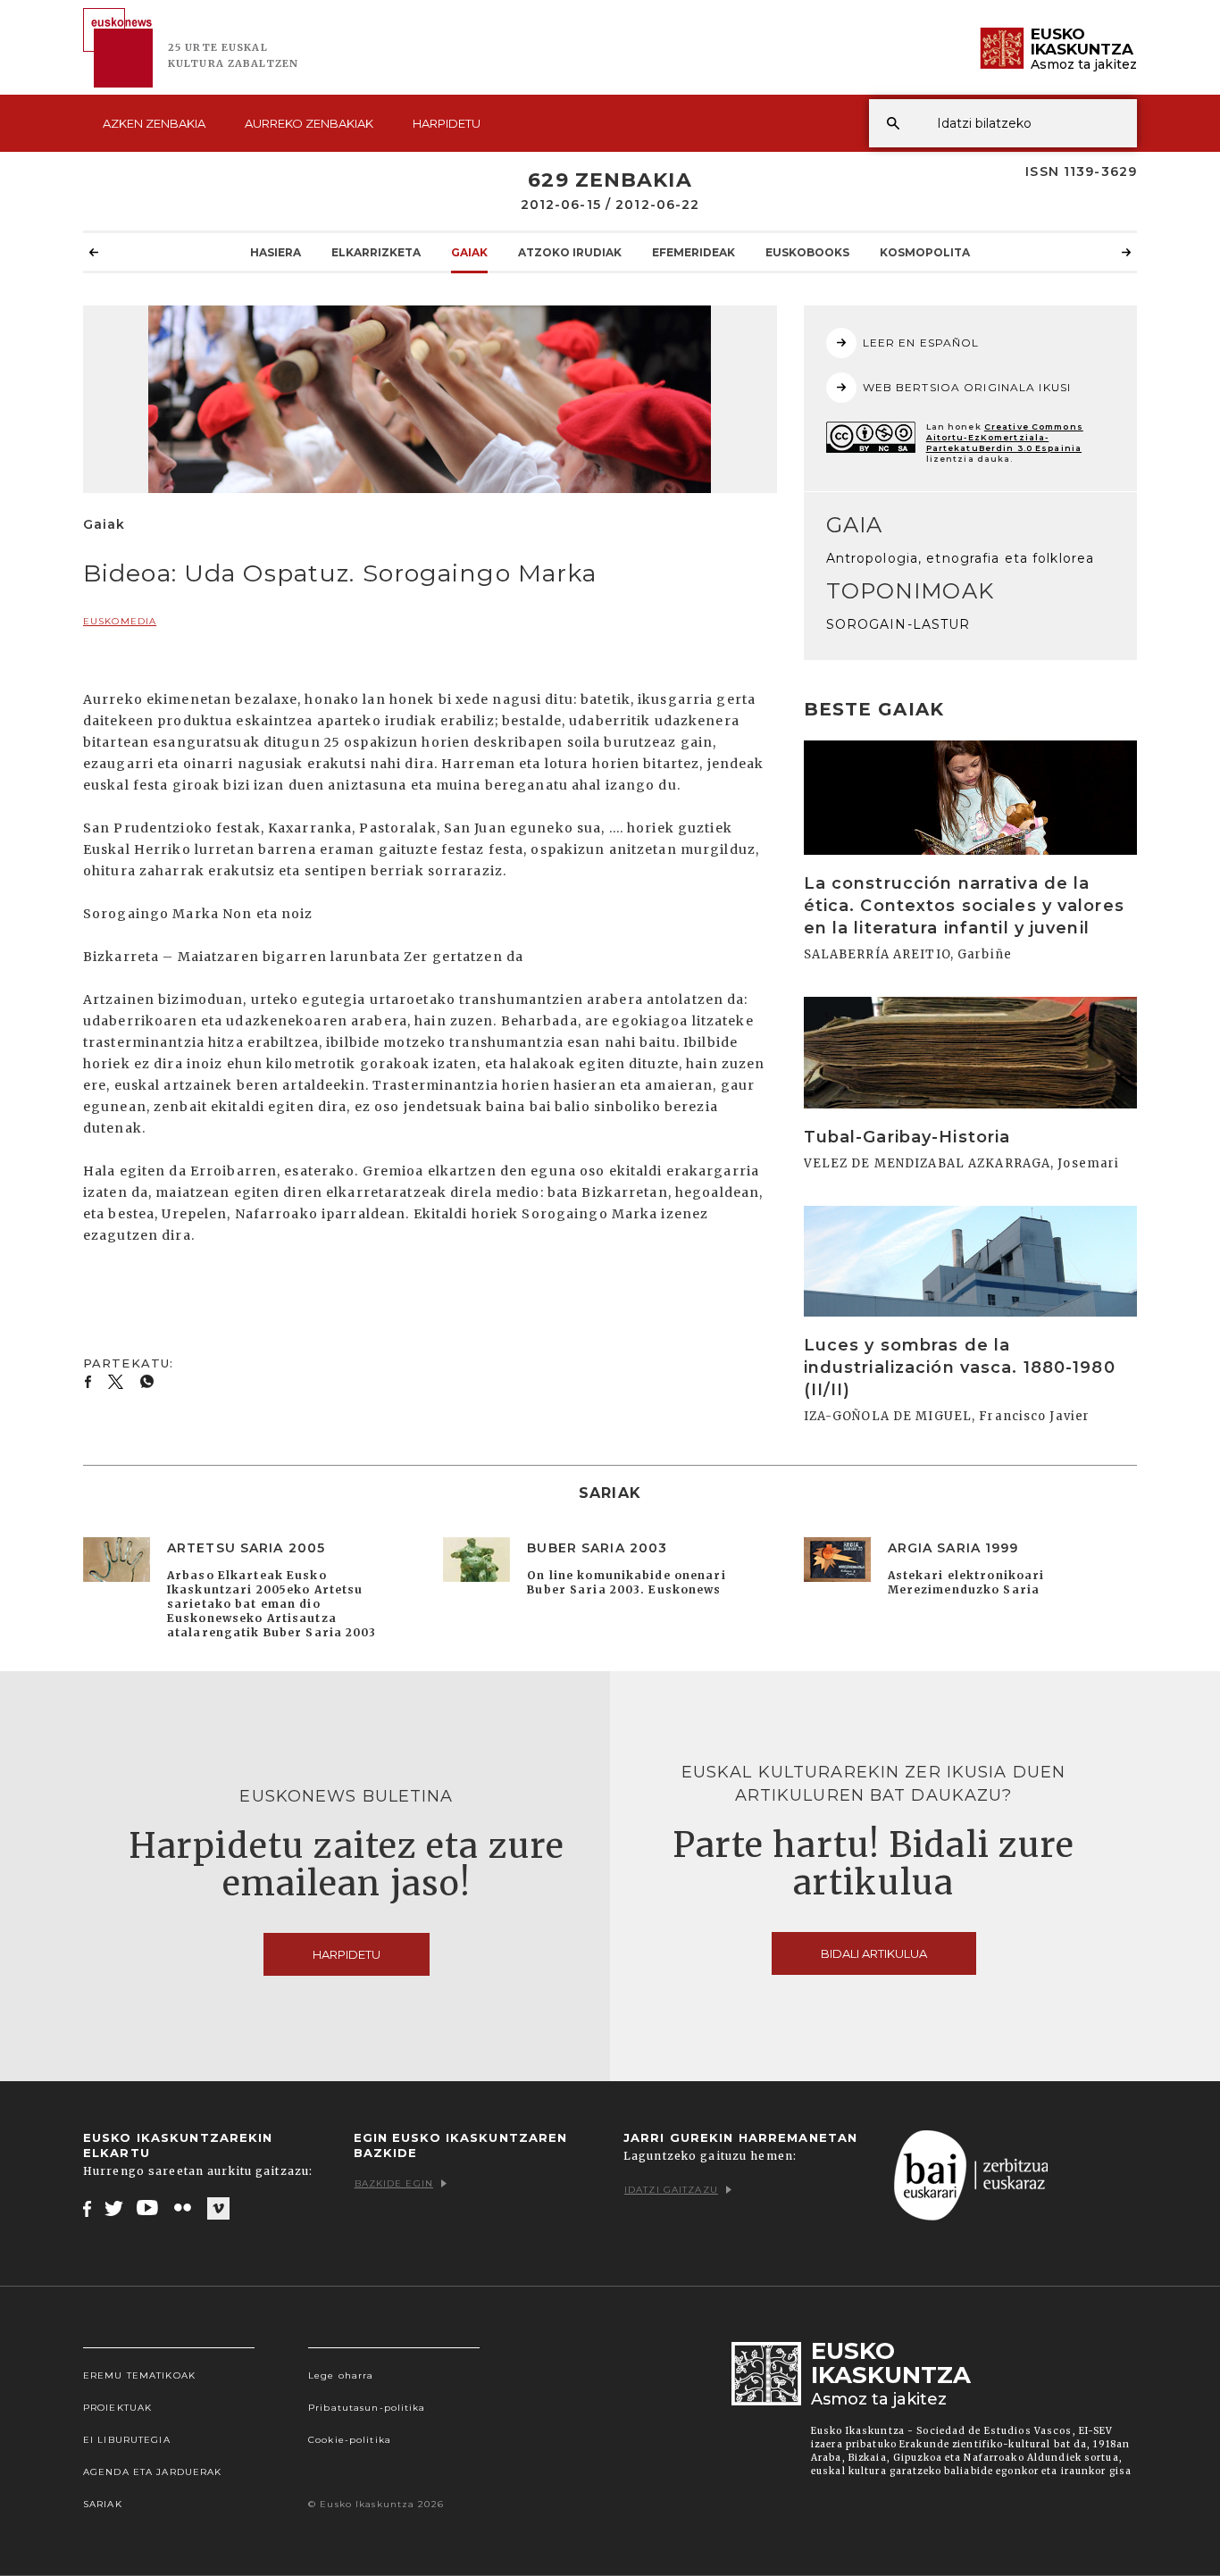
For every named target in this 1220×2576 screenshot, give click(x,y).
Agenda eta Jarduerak (152, 2472)
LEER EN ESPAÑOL (921, 343)
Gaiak (469, 252)
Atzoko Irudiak (570, 252)
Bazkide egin (394, 2183)
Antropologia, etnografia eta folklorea (961, 558)
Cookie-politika (350, 2440)
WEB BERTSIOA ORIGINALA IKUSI (967, 387)
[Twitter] (114, 2208)
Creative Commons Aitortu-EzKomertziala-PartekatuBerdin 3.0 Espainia (1005, 437)
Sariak (103, 2504)
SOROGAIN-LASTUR (898, 624)
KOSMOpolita (925, 252)
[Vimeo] (218, 2209)
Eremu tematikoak (139, 2375)
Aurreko (309, 123)
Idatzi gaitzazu (671, 2190)
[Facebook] (87, 2208)
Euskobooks (807, 252)
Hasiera (276, 252)
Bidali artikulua (874, 1953)
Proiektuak (117, 2408)
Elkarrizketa (376, 252)
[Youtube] (149, 2208)
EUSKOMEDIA (120, 621)
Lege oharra (341, 2375)
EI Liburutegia (127, 2440)
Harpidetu (447, 123)
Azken (154, 123)
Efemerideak (694, 252)
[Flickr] (184, 2208)
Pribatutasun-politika (367, 2408)
